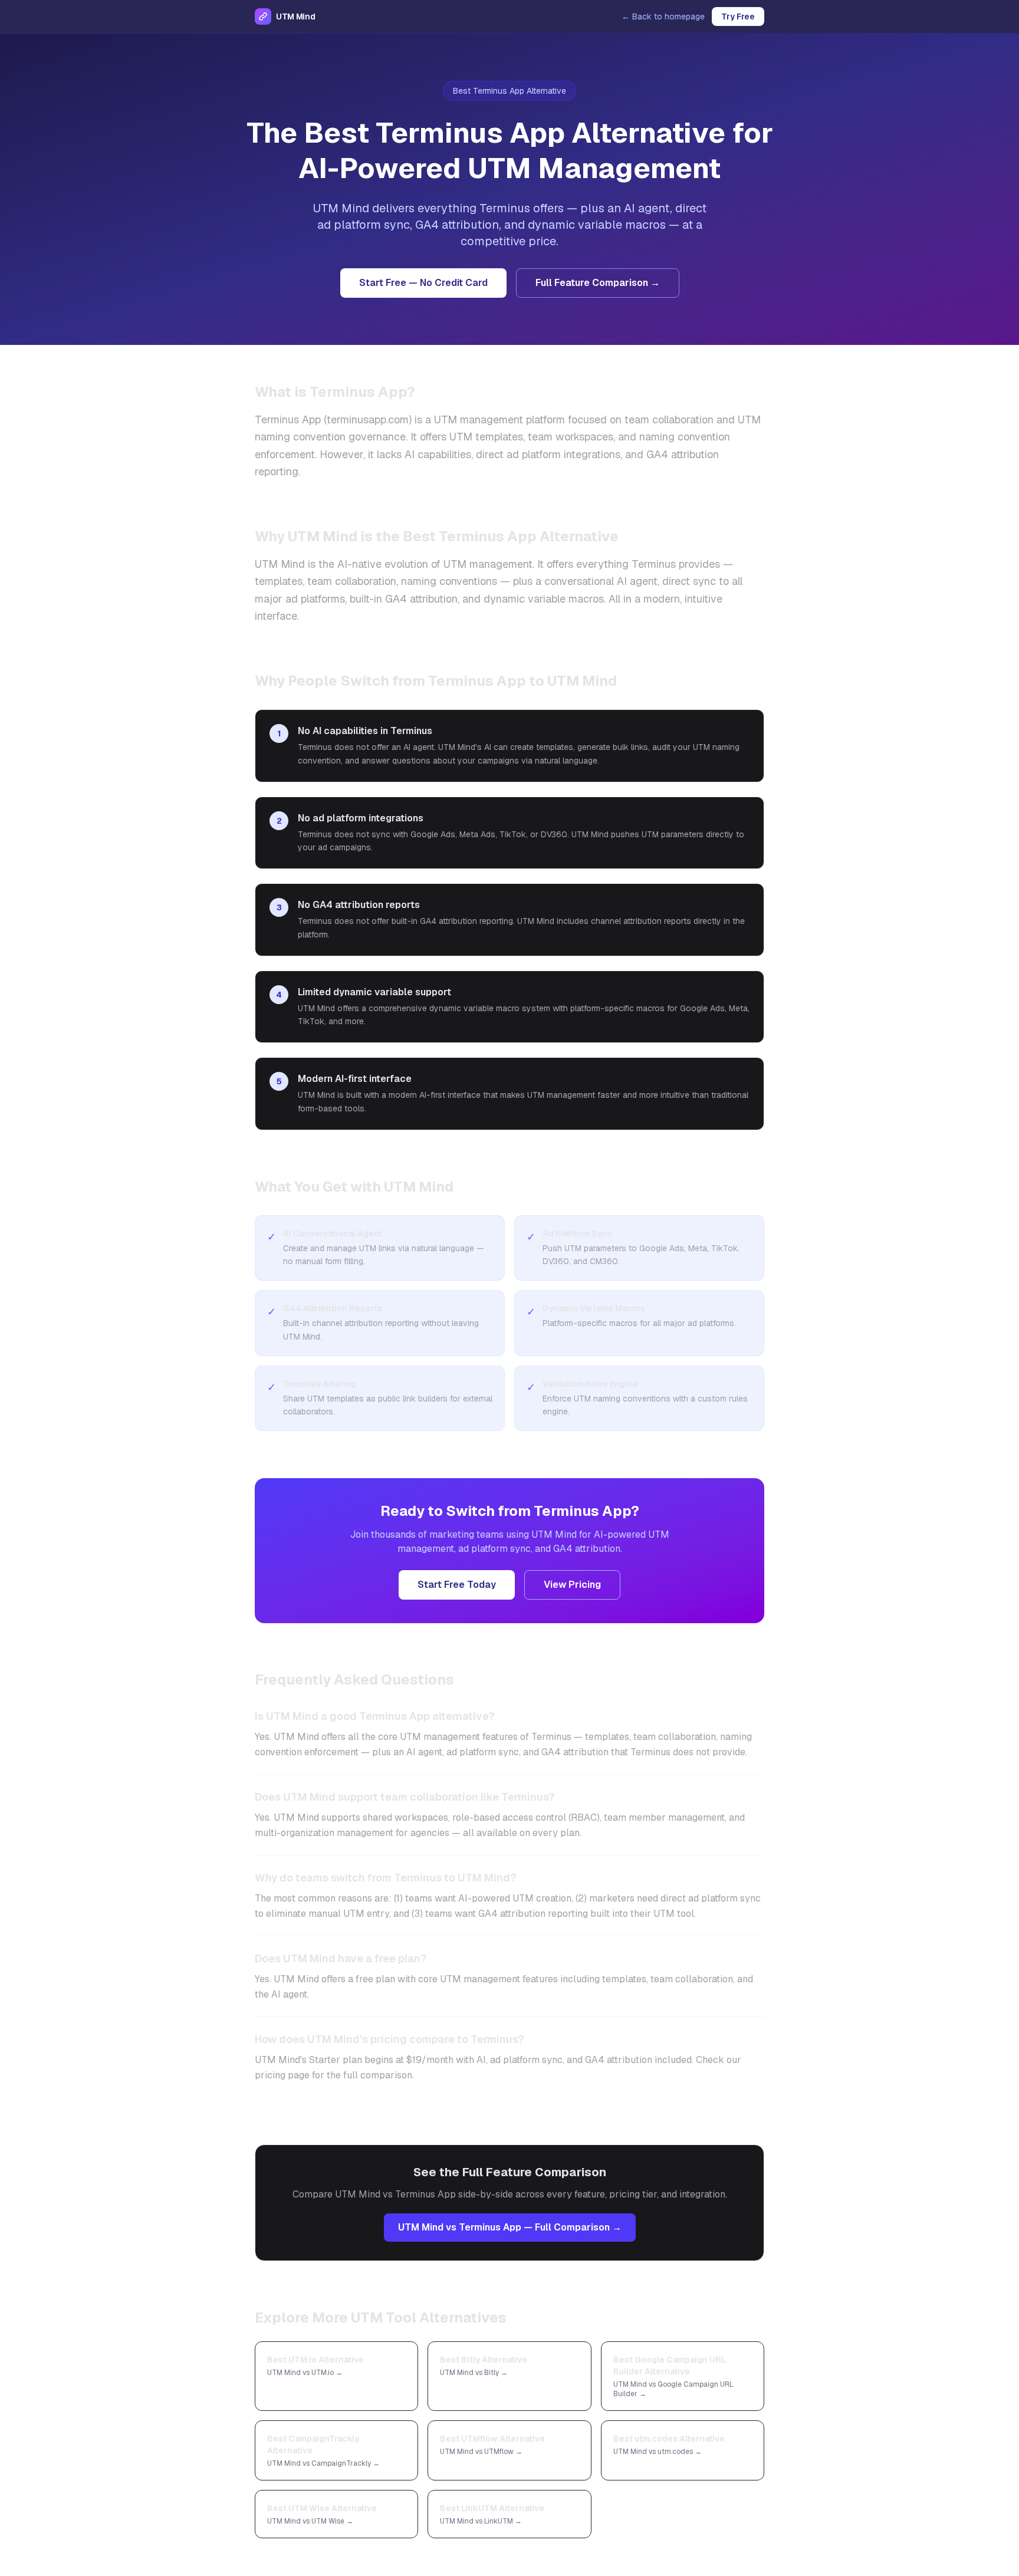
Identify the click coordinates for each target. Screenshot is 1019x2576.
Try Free (738, 17)
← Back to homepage (663, 17)
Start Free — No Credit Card (423, 283)
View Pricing (572, 1585)
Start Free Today (457, 1585)
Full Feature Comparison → (598, 283)
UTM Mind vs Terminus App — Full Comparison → (510, 2227)
